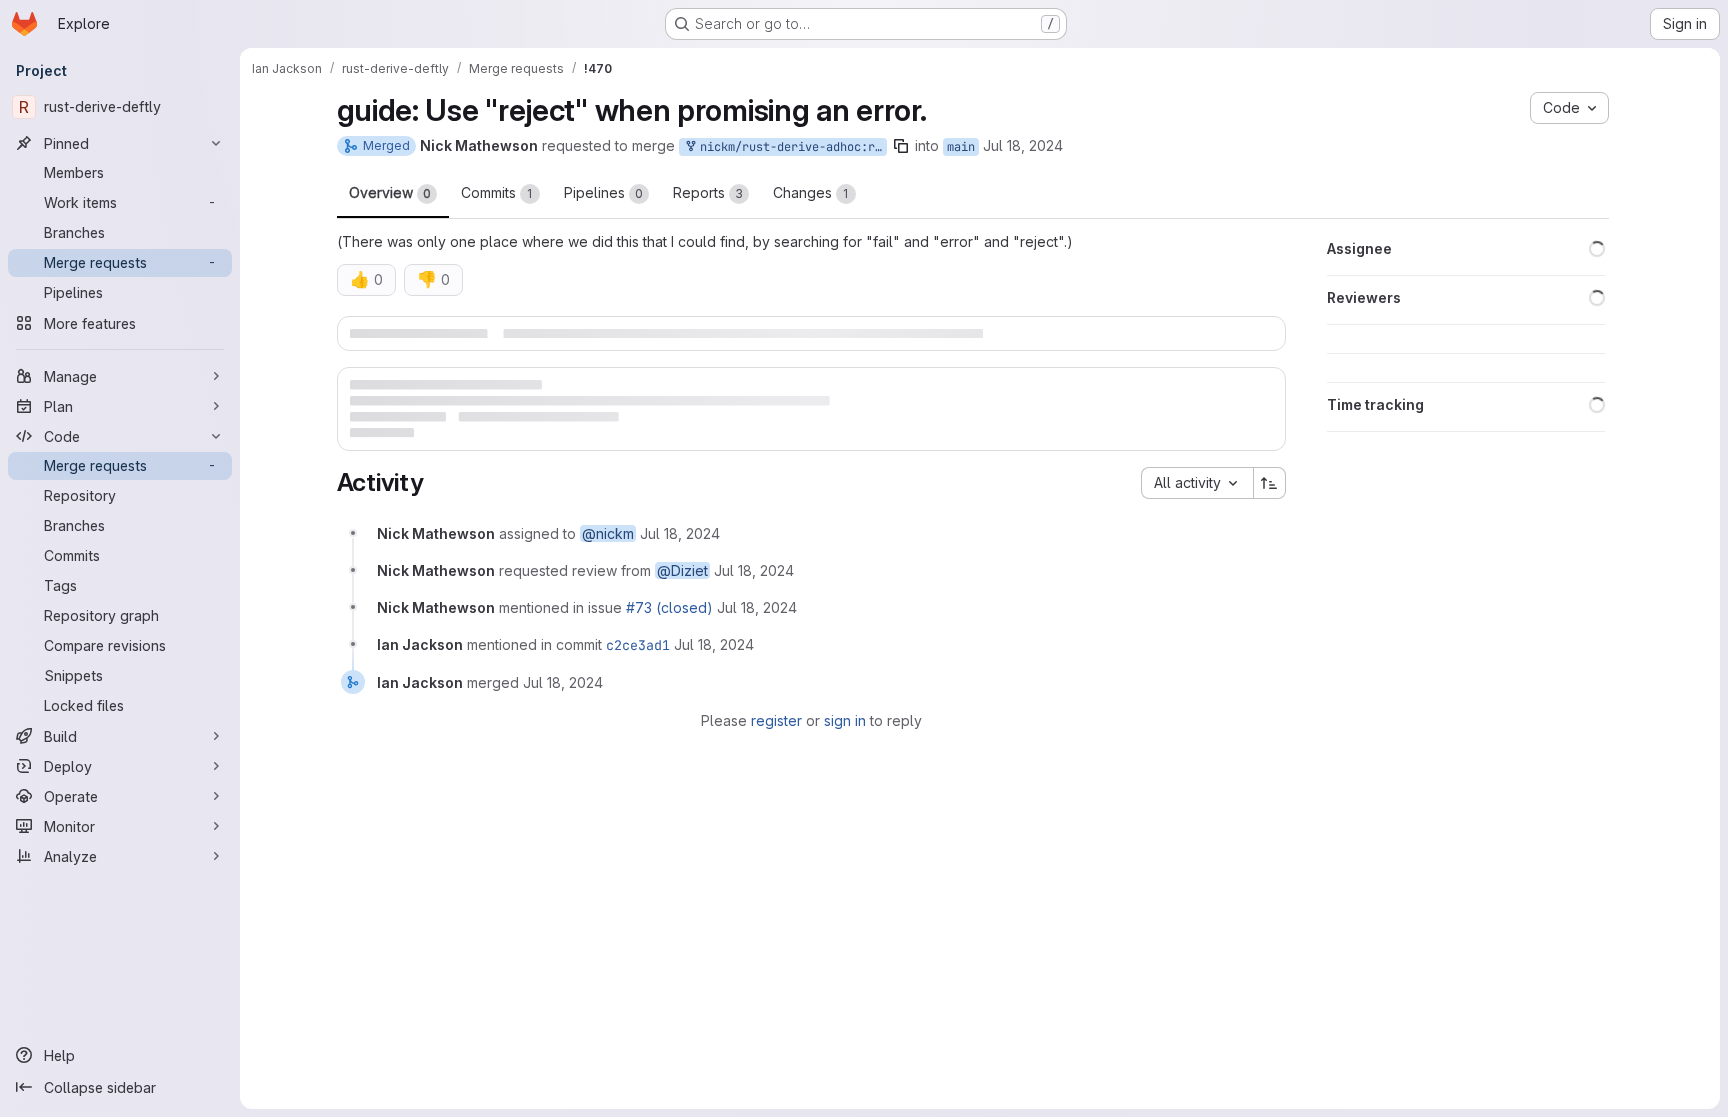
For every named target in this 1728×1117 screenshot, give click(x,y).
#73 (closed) (669, 633)
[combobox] (1197, 509)
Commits (497, 192)
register (776, 745)
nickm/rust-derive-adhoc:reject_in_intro (790, 147)
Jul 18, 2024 (1023, 145)
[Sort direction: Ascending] (1270, 509)
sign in (845, 745)
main (961, 147)
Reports (708, 192)
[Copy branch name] (901, 146)
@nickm (608, 559)
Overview (390, 192)
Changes (811, 192)
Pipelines (603, 192)
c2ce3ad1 (638, 671)
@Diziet (682, 596)
